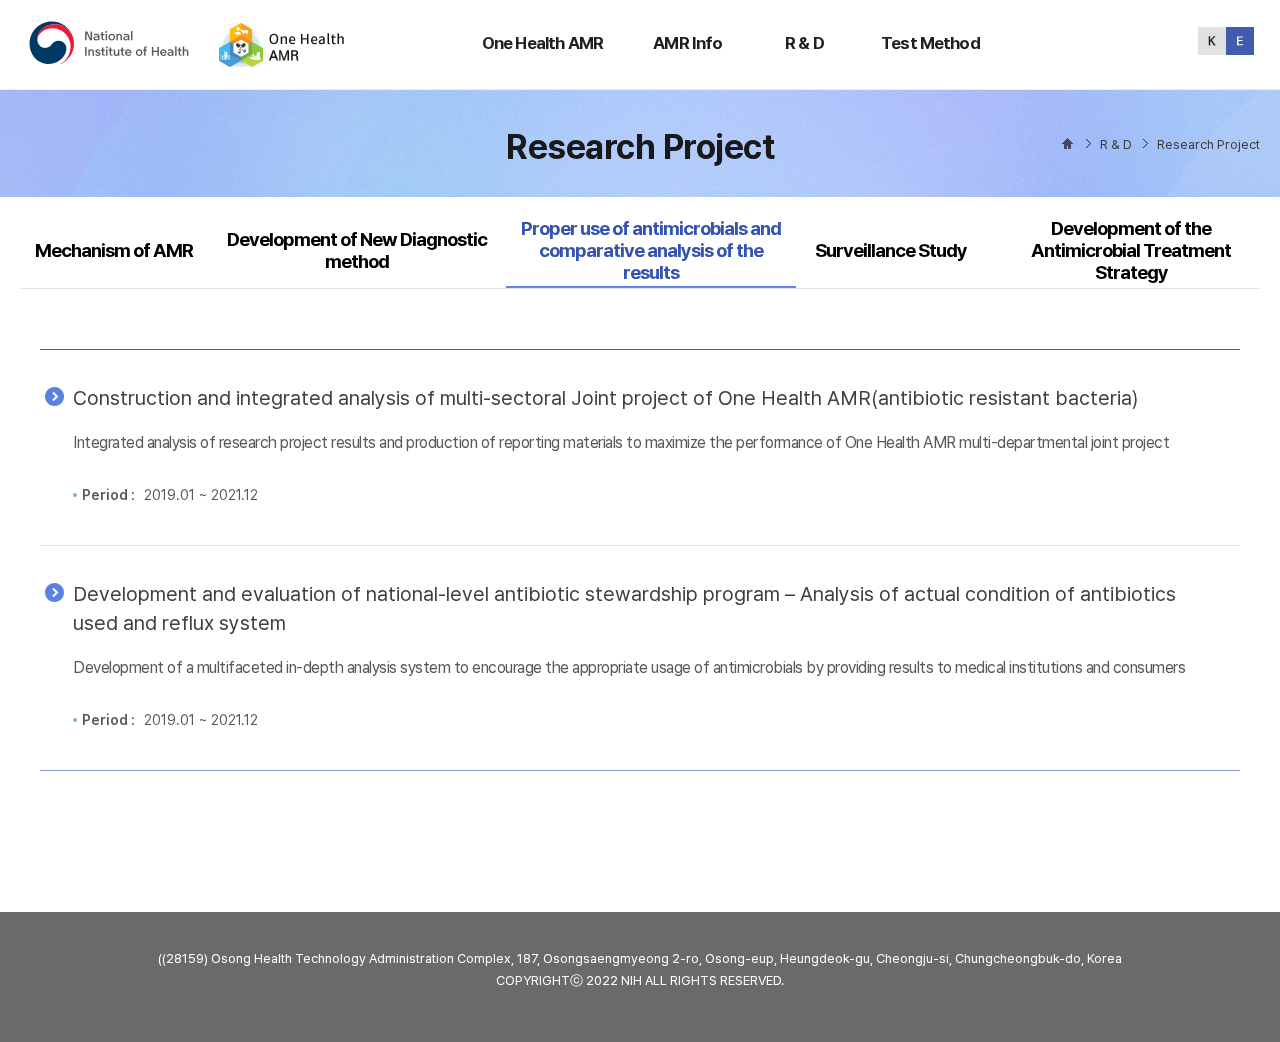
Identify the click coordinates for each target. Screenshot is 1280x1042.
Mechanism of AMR (114, 250)
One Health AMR (542, 43)
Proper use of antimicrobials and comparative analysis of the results (650, 251)
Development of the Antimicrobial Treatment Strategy (1131, 251)
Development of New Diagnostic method (357, 250)
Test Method (930, 43)
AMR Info (687, 43)
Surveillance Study (891, 250)
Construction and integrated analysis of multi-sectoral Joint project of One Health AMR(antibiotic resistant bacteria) (605, 398)
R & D (804, 43)
